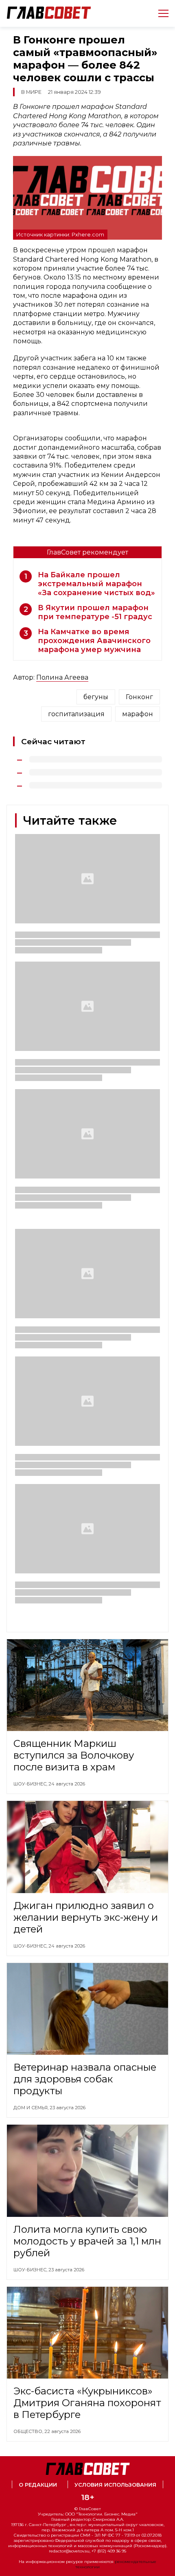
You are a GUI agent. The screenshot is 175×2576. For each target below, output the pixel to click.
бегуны (96, 697)
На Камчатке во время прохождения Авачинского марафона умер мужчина (94, 641)
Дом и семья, (32, 2108)
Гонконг (139, 697)
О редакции (38, 2485)
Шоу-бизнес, (31, 1784)
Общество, (29, 2431)
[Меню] (160, 13)
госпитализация (76, 714)
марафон (138, 714)
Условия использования (115, 2485)
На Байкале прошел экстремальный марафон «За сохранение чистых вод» (96, 584)
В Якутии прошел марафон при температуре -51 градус (95, 612)
